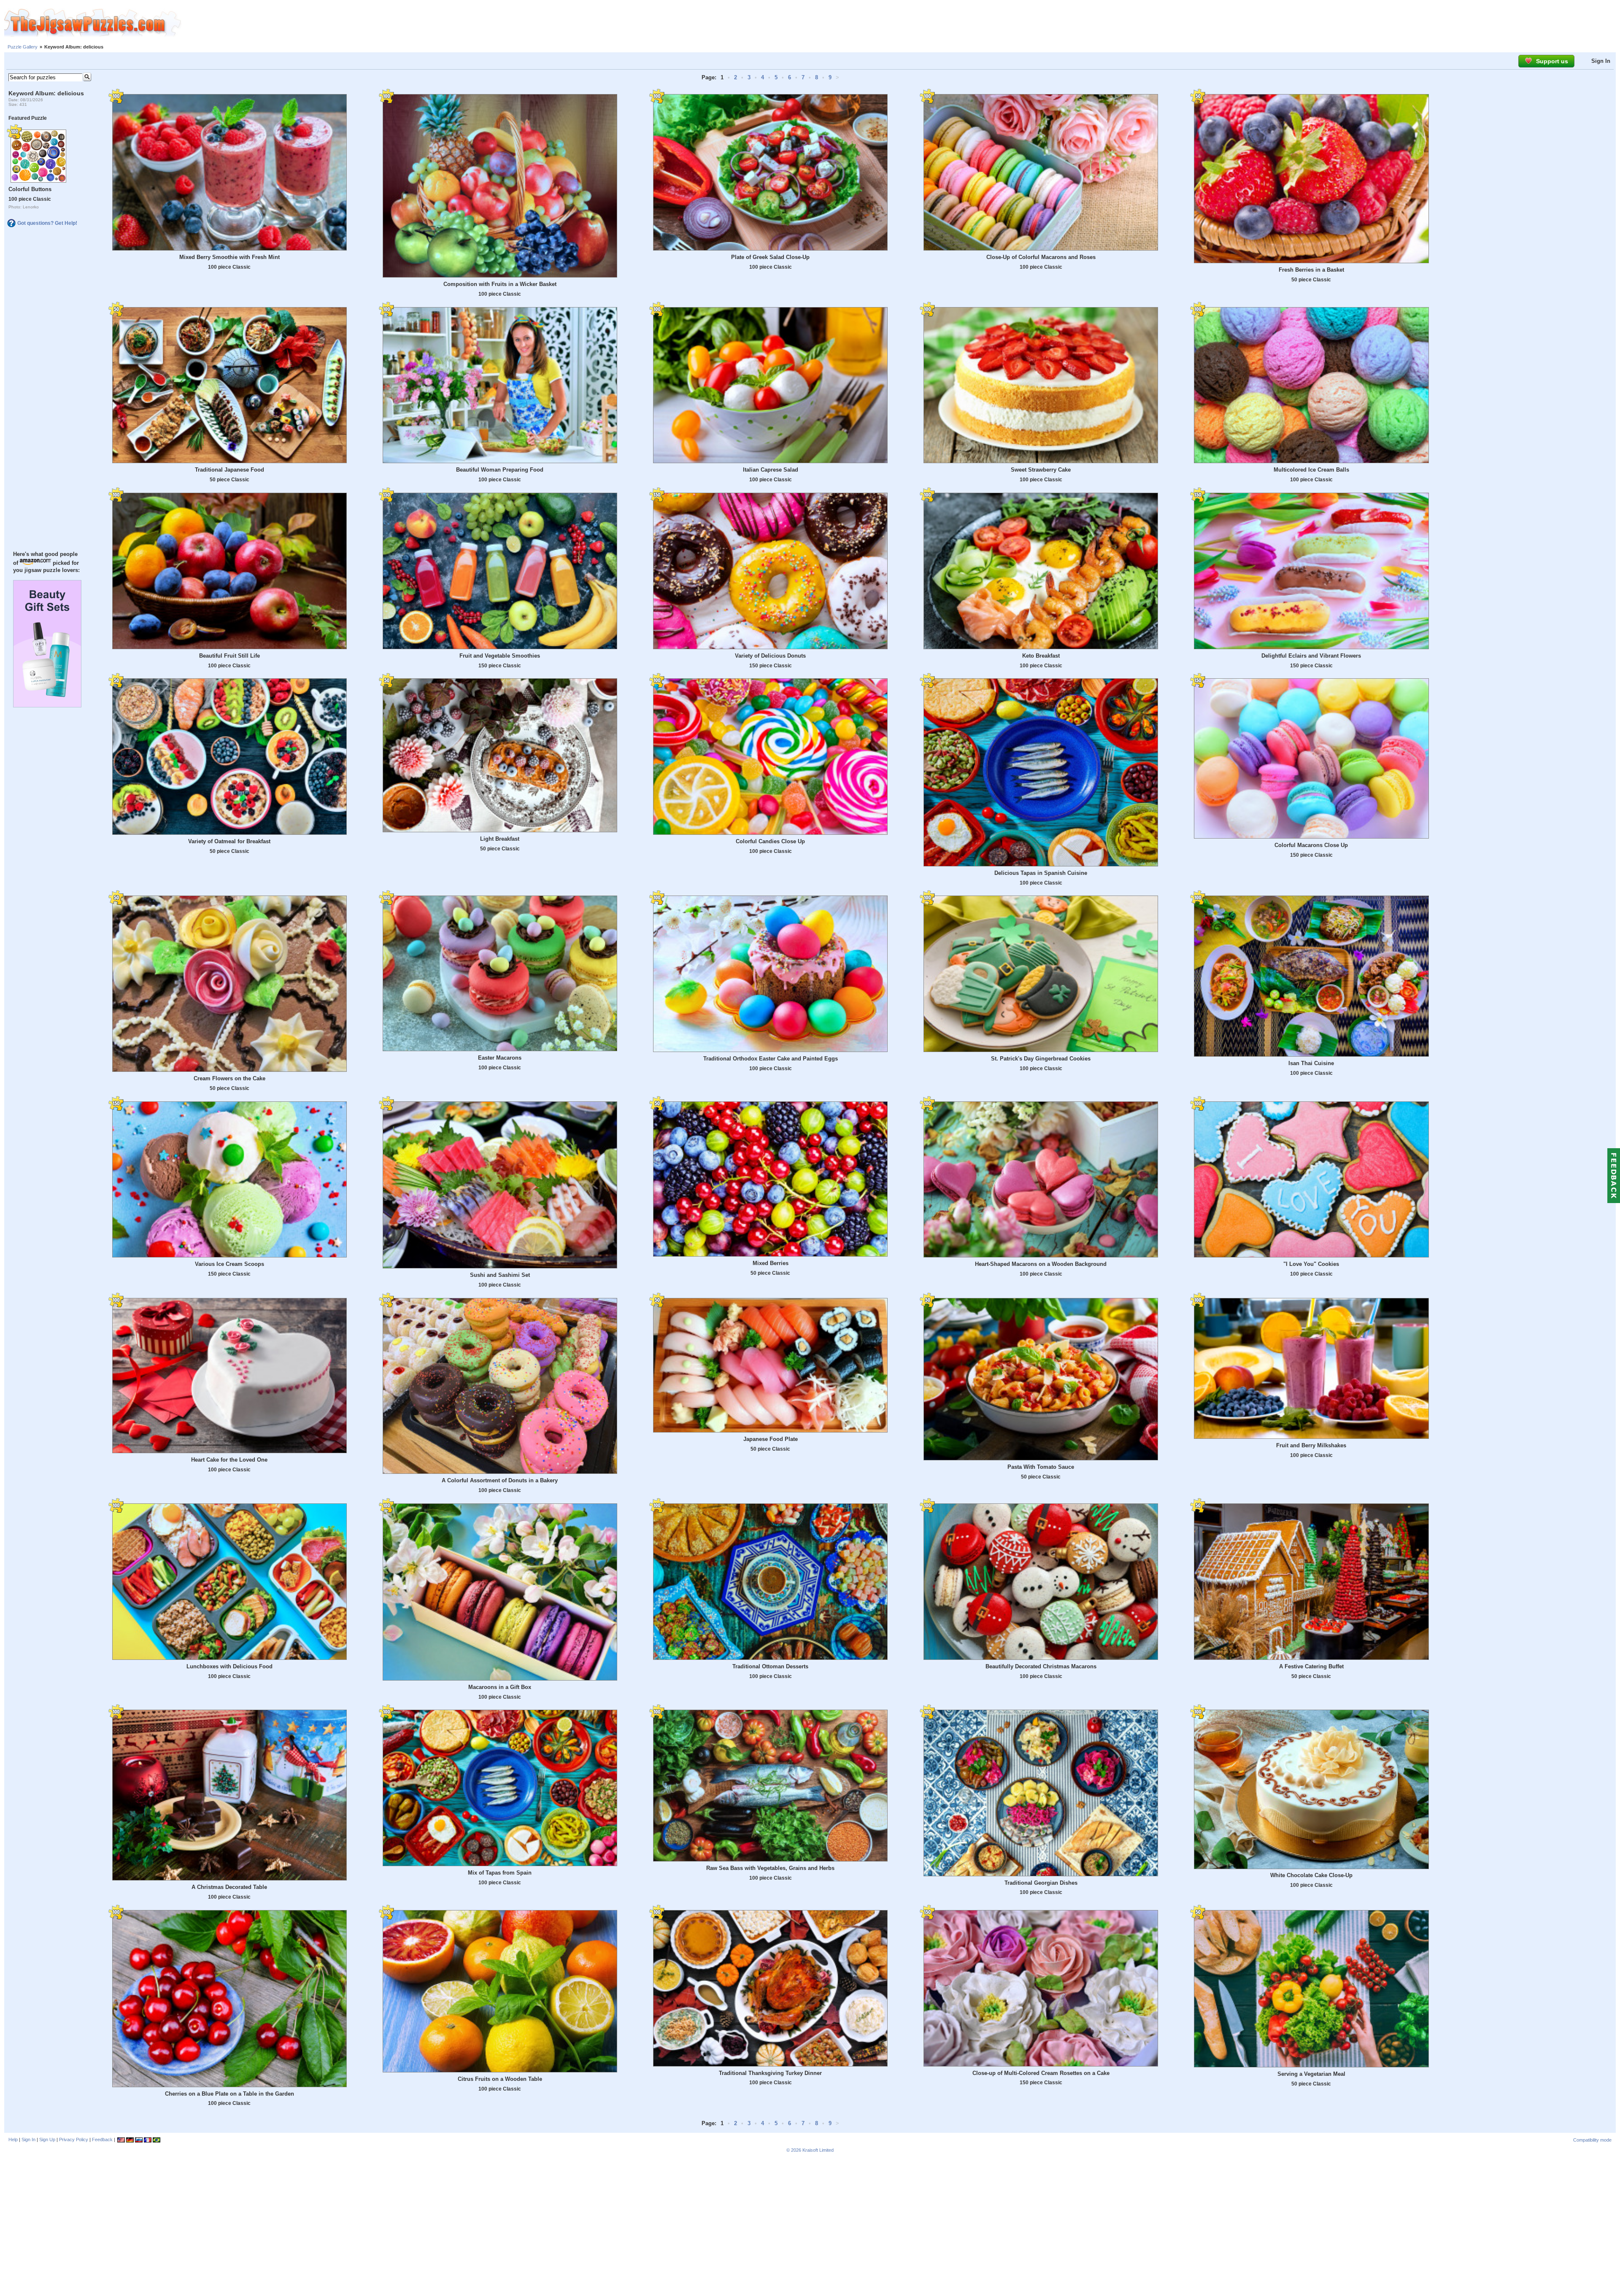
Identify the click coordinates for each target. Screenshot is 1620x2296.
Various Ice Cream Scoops (229, 1264)
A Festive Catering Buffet (1311, 1666)
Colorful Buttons (30, 189)
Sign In (1601, 61)
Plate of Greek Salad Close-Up (770, 257)
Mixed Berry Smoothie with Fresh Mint (229, 257)
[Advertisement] (901, 23)
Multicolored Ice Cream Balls (1311, 470)
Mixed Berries (771, 1263)
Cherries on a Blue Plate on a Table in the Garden (229, 2094)
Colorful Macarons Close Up (1311, 845)
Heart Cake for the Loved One (229, 1460)
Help (13, 2140)
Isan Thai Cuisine (1311, 1063)
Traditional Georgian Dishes (1041, 1883)
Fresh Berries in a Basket (1311, 270)
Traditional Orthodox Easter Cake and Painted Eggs (771, 1059)
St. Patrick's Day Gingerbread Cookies (1041, 1059)
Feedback (102, 2140)
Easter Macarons (500, 1058)
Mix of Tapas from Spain (500, 1873)
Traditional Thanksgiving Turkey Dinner (770, 2073)
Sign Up (47, 2140)
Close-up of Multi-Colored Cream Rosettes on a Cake (1041, 2073)
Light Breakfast (500, 839)
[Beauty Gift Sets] (47, 705)
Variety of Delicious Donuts (770, 656)
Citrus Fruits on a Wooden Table (500, 2079)
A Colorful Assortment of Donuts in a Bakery (500, 1480)
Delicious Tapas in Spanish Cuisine (1041, 873)
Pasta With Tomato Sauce (1041, 1467)
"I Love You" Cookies (1311, 1264)
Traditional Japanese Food (229, 470)
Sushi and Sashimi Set (500, 1275)
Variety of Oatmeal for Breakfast (229, 841)
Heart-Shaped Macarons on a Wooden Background (1041, 1264)
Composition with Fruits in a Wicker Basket (500, 284)
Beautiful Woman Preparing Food (500, 470)
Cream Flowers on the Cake (229, 1078)
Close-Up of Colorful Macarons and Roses (1041, 257)
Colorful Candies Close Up (770, 841)
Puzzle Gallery (23, 47)
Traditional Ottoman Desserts (770, 1666)
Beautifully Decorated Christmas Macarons (1041, 1666)
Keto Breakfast (1041, 656)
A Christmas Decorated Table (229, 1887)
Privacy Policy (74, 2140)
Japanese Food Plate (771, 1439)
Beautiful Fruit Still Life (229, 656)
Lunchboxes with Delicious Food (229, 1666)
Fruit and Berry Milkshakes (1311, 1445)
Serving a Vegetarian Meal (1311, 2074)
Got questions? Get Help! (47, 223)
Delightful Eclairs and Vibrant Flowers (1311, 656)
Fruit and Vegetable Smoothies (500, 656)
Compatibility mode (1592, 2140)
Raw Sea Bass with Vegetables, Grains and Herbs (770, 1868)
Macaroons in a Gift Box (500, 1687)
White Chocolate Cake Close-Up (1311, 1875)
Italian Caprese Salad (771, 470)
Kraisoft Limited (818, 2150)
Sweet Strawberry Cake (1041, 470)
